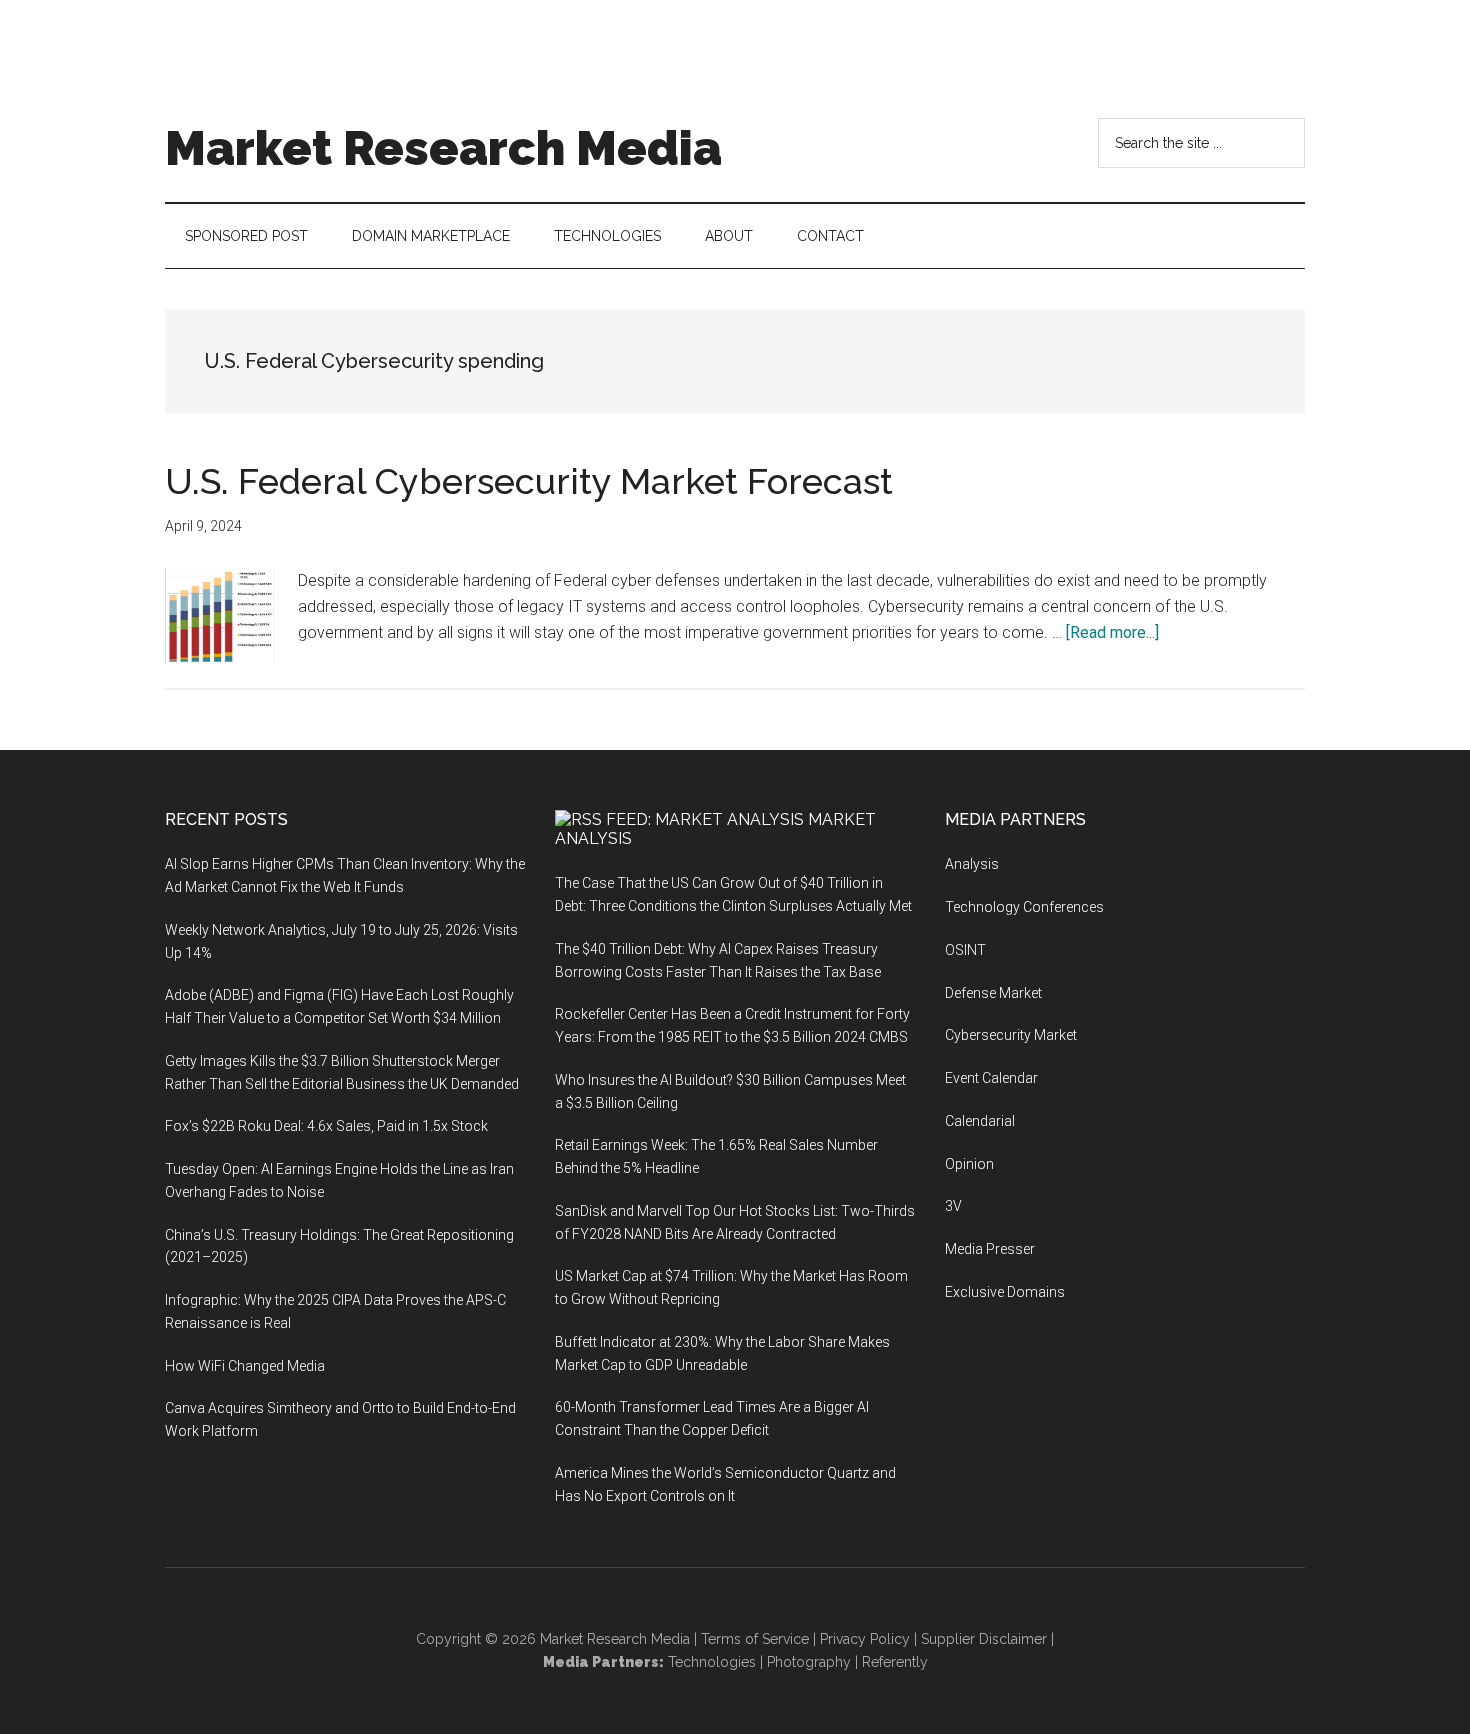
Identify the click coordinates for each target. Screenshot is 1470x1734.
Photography (809, 1662)
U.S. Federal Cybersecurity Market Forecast (529, 481)
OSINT (965, 950)
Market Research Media (443, 148)
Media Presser (990, 1249)
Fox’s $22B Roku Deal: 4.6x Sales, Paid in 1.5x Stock (326, 1126)
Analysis (972, 864)
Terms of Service (755, 1639)
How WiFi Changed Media (245, 1366)
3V (953, 1206)
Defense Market (993, 993)
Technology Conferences (1024, 907)
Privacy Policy (865, 1639)
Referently (895, 1662)
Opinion (969, 1164)
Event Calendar (991, 1078)
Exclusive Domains (1005, 1292)
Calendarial (980, 1121)
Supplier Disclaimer (984, 1639)
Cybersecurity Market (1011, 1035)
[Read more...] (1112, 632)
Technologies (712, 1662)
